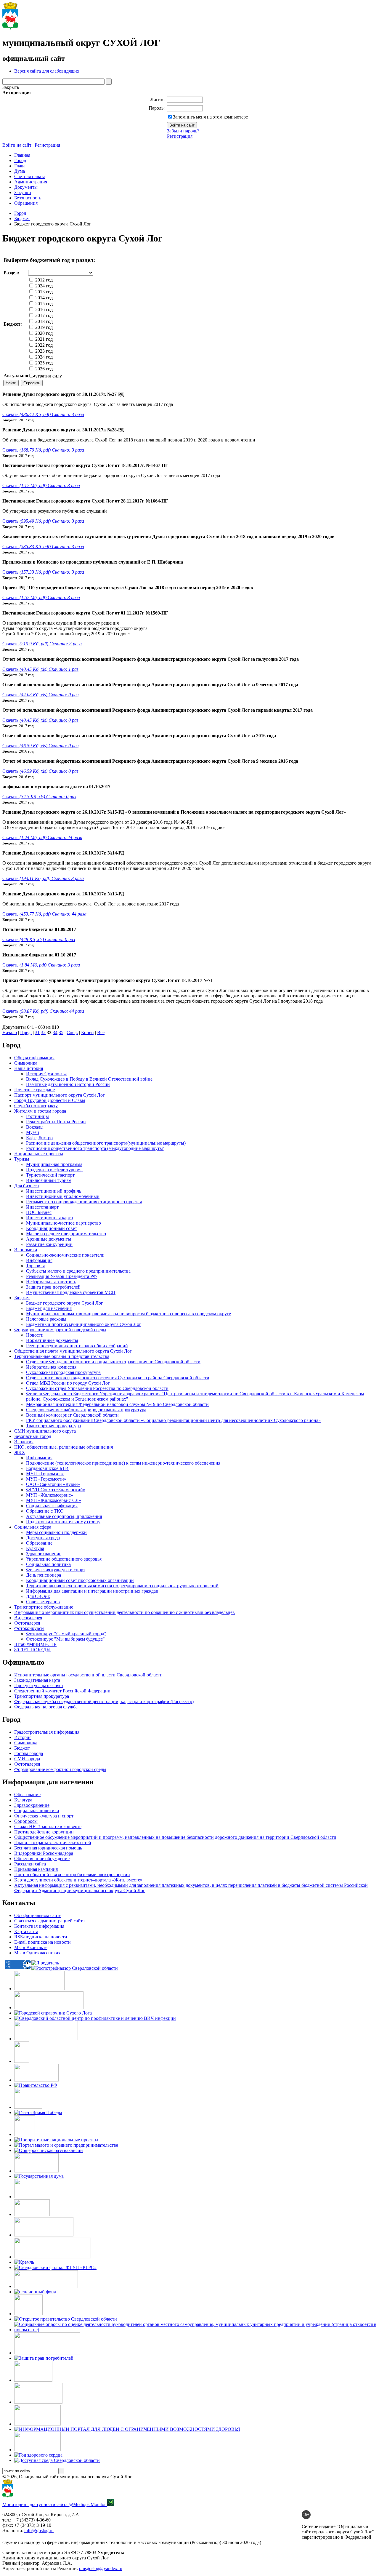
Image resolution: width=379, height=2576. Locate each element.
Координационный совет (52, 1228)
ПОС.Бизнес (39, 1212)
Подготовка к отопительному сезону (63, 1522)
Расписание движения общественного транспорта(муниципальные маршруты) (106, 1143)
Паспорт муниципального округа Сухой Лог (60, 1095)
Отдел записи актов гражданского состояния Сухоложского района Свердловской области (118, 1378)
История (23, 1737)
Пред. (26, 1032)
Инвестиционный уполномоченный (63, 1196)
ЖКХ (20, 1452)
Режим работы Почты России (56, 1122)
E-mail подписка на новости (42, 1942)
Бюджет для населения (49, 1308)
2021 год (43, 339)
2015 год (43, 304)
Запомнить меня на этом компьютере (210, 117)
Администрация (31, 182)
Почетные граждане (34, 1090)
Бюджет (22, 219)
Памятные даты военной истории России (68, 1084)
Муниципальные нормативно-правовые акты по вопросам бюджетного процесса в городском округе (129, 1314)
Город (20, 160)
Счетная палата (30, 176)
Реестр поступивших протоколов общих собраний (77, 1346)
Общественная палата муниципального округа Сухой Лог (73, 1351)
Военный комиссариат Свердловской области (72, 1415)
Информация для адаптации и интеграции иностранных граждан (92, 1591)
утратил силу (48, 376)
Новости (35, 1335)
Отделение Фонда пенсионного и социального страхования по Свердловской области (113, 1362)
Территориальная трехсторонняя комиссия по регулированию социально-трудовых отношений (122, 1586)
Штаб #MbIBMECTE (35, 1644)
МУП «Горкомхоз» (45, 1474)
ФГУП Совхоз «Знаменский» (56, 1490)
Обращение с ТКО (45, 1511)
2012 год (43, 280)
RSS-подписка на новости (41, 1937)
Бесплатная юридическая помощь (48, 1848)
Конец (87, 1032)
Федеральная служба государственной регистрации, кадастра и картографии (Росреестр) (104, 1701)
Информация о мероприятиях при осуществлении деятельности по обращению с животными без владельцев (125, 1612)
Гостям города (29, 1753)
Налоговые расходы (46, 1319)
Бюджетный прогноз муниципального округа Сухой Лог (84, 1324)
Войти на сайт (17, 145)
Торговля (35, 1266)
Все (101, 1032)
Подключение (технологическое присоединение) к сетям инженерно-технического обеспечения (123, 1463)
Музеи (33, 1132)
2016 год (43, 309)
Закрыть (11, 87)
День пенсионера (44, 1575)
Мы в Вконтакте (31, 1947)
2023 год (43, 351)
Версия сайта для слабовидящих (47, 71)
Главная (22, 155)
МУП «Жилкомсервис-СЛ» (54, 1500)
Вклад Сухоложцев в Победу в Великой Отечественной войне (89, 1079)
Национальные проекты (39, 1154)
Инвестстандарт (42, 1207)
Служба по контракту (36, 1106)
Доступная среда (43, 1538)
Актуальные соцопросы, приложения (64, 1516)
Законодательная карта (37, 1680)
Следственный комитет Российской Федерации (62, 1691)
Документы (26, 187)
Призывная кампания (36, 1869)
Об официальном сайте (38, 1915)
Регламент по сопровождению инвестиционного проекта (84, 1202)
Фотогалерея (27, 1623)
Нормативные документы (52, 1340)
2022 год (43, 345)
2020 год (43, 333)
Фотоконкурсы (29, 1628)
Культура (35, 1548)
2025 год (43, 363)
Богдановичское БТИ (47, 1468)
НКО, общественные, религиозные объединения (64, 1447)
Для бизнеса (27, 1186)
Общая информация (34, 1058)
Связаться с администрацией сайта (49, 1921)
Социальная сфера (33, 1527)
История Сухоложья (46, 1074)
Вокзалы (35, 1127)
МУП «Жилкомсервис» (50, 1495)
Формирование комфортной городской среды (60, 1330)
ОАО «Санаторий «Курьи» (53, 1484)
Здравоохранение (44, 1554)
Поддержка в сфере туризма (54, 1170)
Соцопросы (26, 1821)
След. (72, 1032)
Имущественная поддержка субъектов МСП (71, 1292)
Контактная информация (39, 1926)
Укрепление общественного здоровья (64, 1559)
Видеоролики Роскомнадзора (44, 1853)
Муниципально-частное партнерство (64, 1223)
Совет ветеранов (43, 1602)
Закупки (23, 192)
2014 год (43, 298)
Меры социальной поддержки (56, 1532)
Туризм (22, 1159)
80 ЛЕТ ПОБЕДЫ (32, 1650)
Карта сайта (26, 1931)
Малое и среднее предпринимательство (66, 1234)
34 (55, 1032)
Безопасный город (33, 1436)
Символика (26, 1063)
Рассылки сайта (30, 1864)
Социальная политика (48, 1564)
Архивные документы (49, 1239)
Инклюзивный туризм (49, 1180)
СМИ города (27, 1759)
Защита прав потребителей (53, 1287)
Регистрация (180, 136)
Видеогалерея (28, 1618)
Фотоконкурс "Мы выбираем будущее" (65, 1639)
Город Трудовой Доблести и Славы (50, 1100)
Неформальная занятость (51, 1282)
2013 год (43, 292)
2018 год (43, 321)
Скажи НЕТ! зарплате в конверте (48, 1827)
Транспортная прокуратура (53, 1426)
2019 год (43, 327)
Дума (20, 171)
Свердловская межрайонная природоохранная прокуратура (86, 1410)
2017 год (43, 315)
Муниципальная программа (54, 1164)
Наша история (29, 1068)
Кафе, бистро (39, 1138)
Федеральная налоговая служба (46, 1707)
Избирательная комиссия (51, 1367)
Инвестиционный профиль (54, 1191)
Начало (10, 1032)
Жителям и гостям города (40, 1111)
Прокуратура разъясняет (39, 1685)
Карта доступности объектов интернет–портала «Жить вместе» (78, 1880)
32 (43, 1032)
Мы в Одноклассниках (37, 1953)
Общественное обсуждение (42, 1859)
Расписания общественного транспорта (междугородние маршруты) (95, 1148)
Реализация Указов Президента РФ (61, 1276)
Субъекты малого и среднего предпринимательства (78, 1271)
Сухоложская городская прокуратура (63, 1372)
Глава (20, 166)
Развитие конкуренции (49, 1244)
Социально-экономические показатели (65, 1255)
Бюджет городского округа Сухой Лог (65, 1303)
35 (61, 1032)
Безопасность (28, 198)
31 (37, 1032)
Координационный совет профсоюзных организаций (80, 1580)
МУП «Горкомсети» (46, 1479)
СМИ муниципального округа (45, 1431)
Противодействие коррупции (44, 1832)
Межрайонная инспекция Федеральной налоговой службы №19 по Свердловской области (117, 1404)
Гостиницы (37, 1116)
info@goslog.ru (39, 2531)
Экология (24, 1442)
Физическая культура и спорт (56, 1570)
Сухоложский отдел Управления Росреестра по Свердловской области (97, 1388)
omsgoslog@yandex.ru (101, 2568)
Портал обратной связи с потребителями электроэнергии (72, 1875)
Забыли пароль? (183, 131)
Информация (39, 1260)
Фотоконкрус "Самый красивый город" (66, 1634)
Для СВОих (38, 1596)
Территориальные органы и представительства (62, 1356)
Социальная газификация (52, 1506)
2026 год (43, 369)
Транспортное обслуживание (44, 1607)
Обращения (26, 203)
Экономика (26, 1250)
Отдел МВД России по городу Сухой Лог (68, 1383)
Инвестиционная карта (49, 1218)
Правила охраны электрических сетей (53, 1843)
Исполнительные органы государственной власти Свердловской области (88, 1675)
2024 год (43, 286)
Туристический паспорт (50, 1175)
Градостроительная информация (47, 1732)
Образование (39, 1543)
